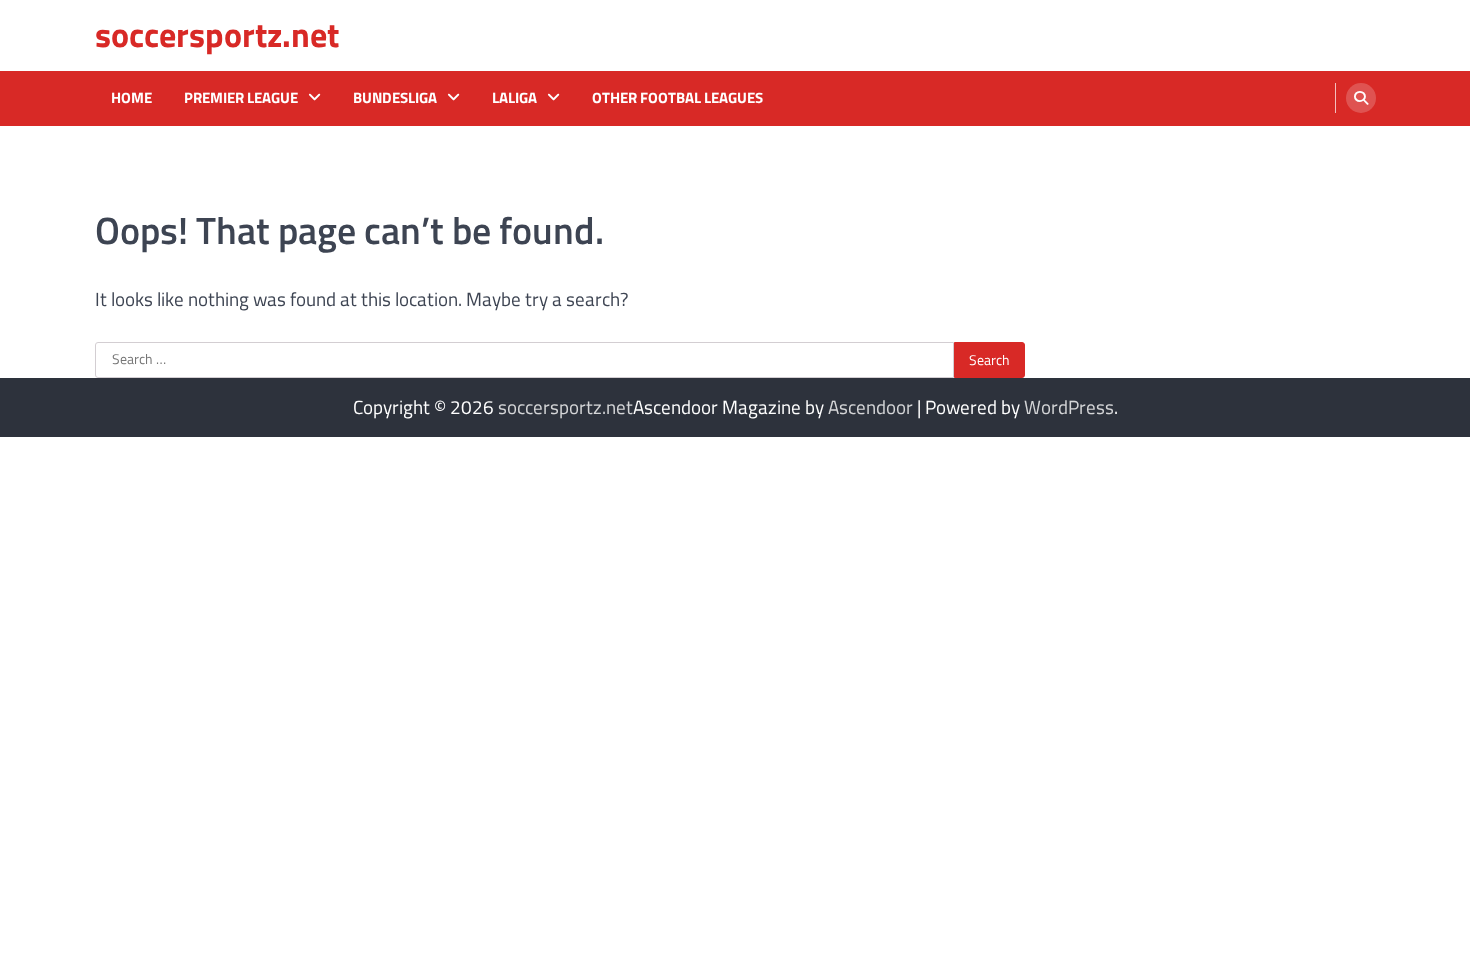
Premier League (241, 98)
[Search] (1361, 98)
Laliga (514, 98)
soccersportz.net (217, 34)
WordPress (1069, 406)
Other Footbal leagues (677, 98)
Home (131, 98)
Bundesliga (395, 98)
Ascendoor (870, 406)
